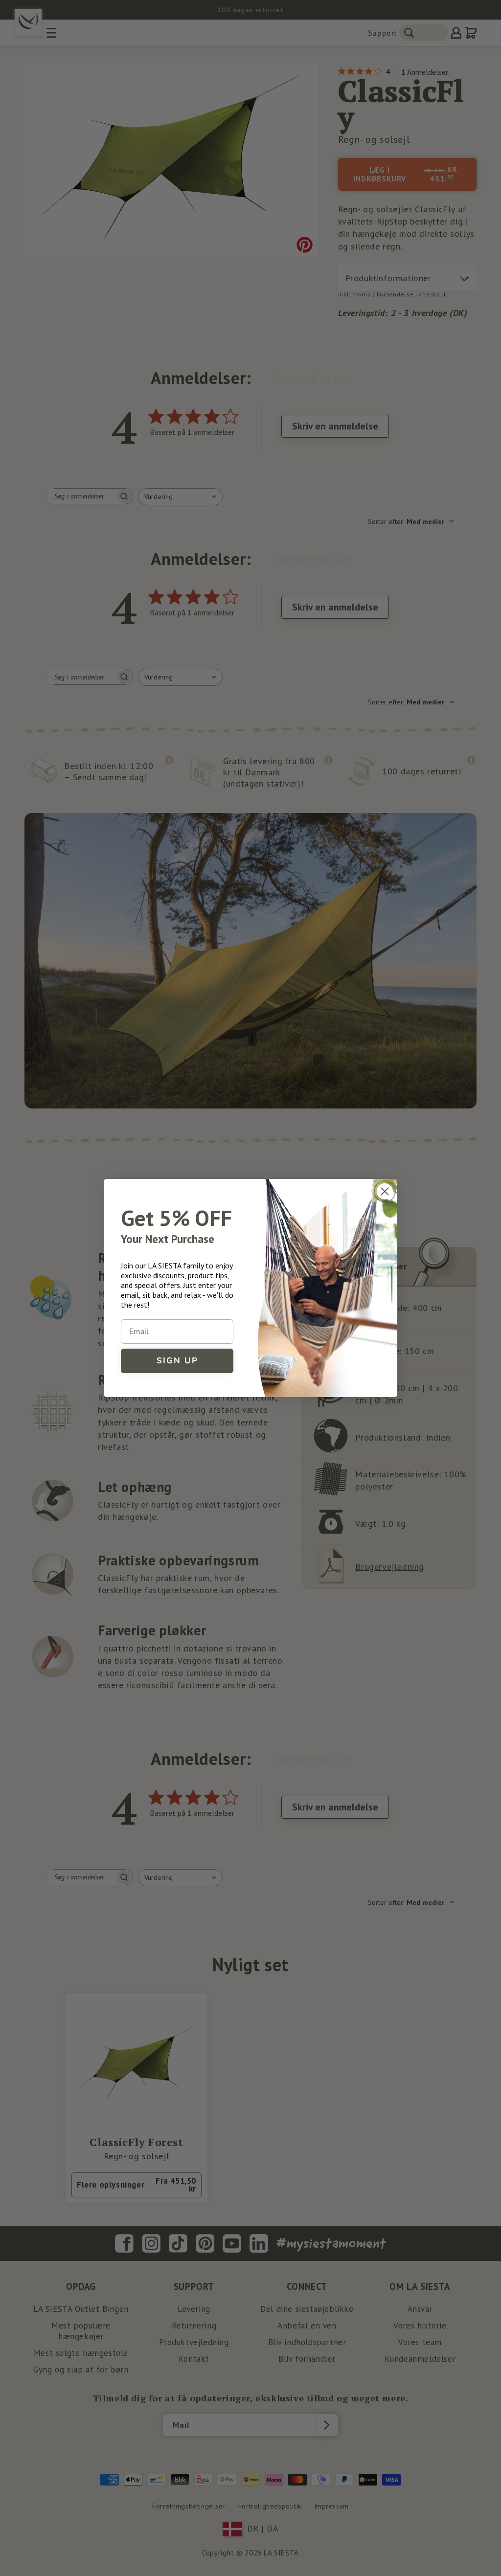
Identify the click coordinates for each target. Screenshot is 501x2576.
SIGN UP (177, 1361)
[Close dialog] (385, 1191)
